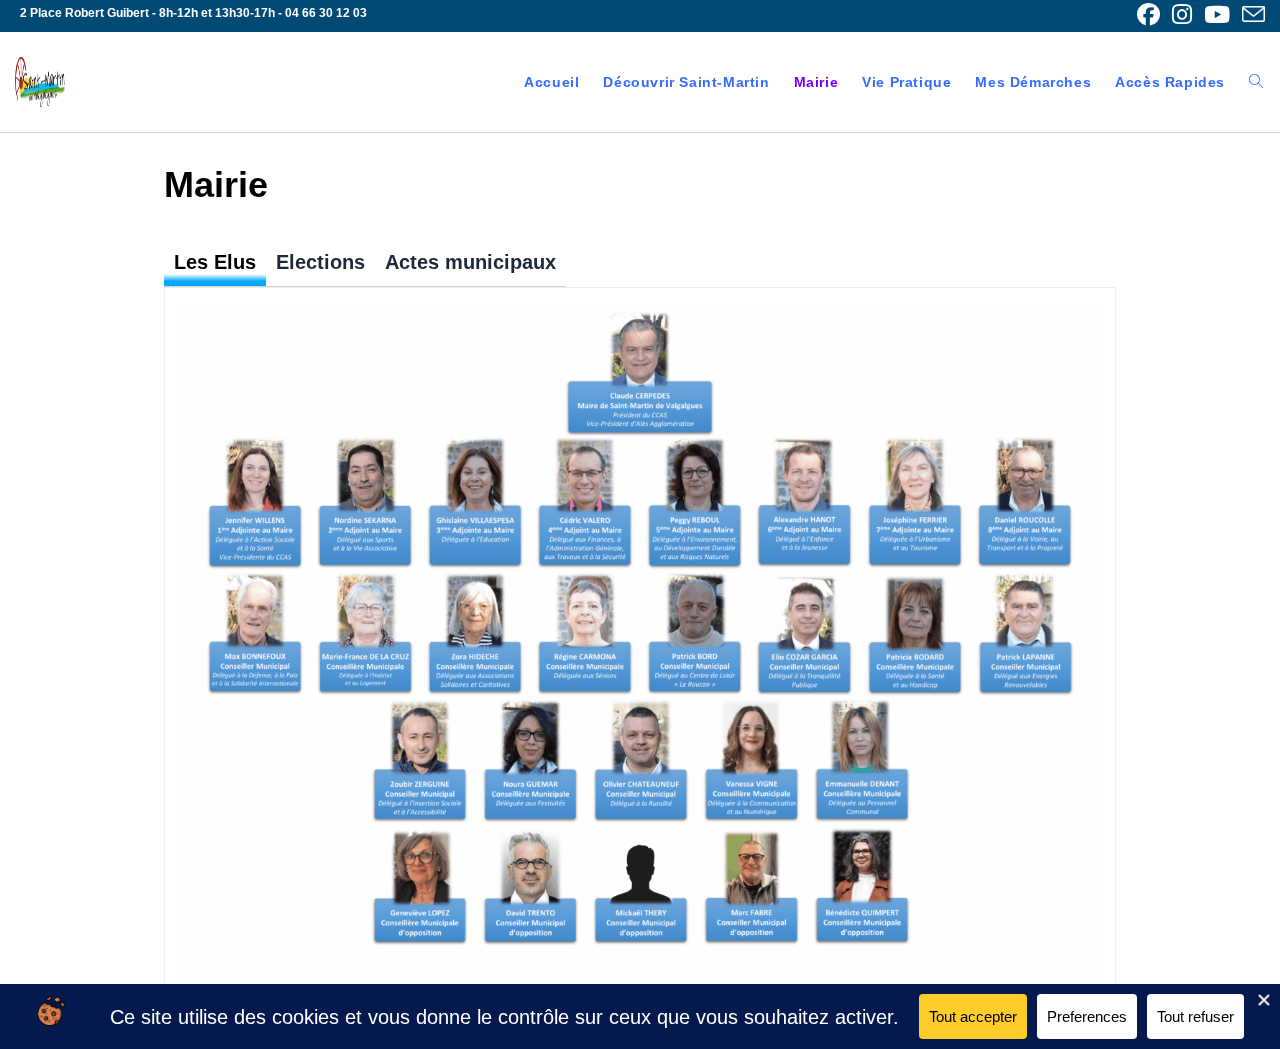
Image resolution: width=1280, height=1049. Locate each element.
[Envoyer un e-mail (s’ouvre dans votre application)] (1250, 14)
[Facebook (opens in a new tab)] (1148, 14)
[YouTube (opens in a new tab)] (1217, 14)
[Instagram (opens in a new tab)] (1182, 14)
